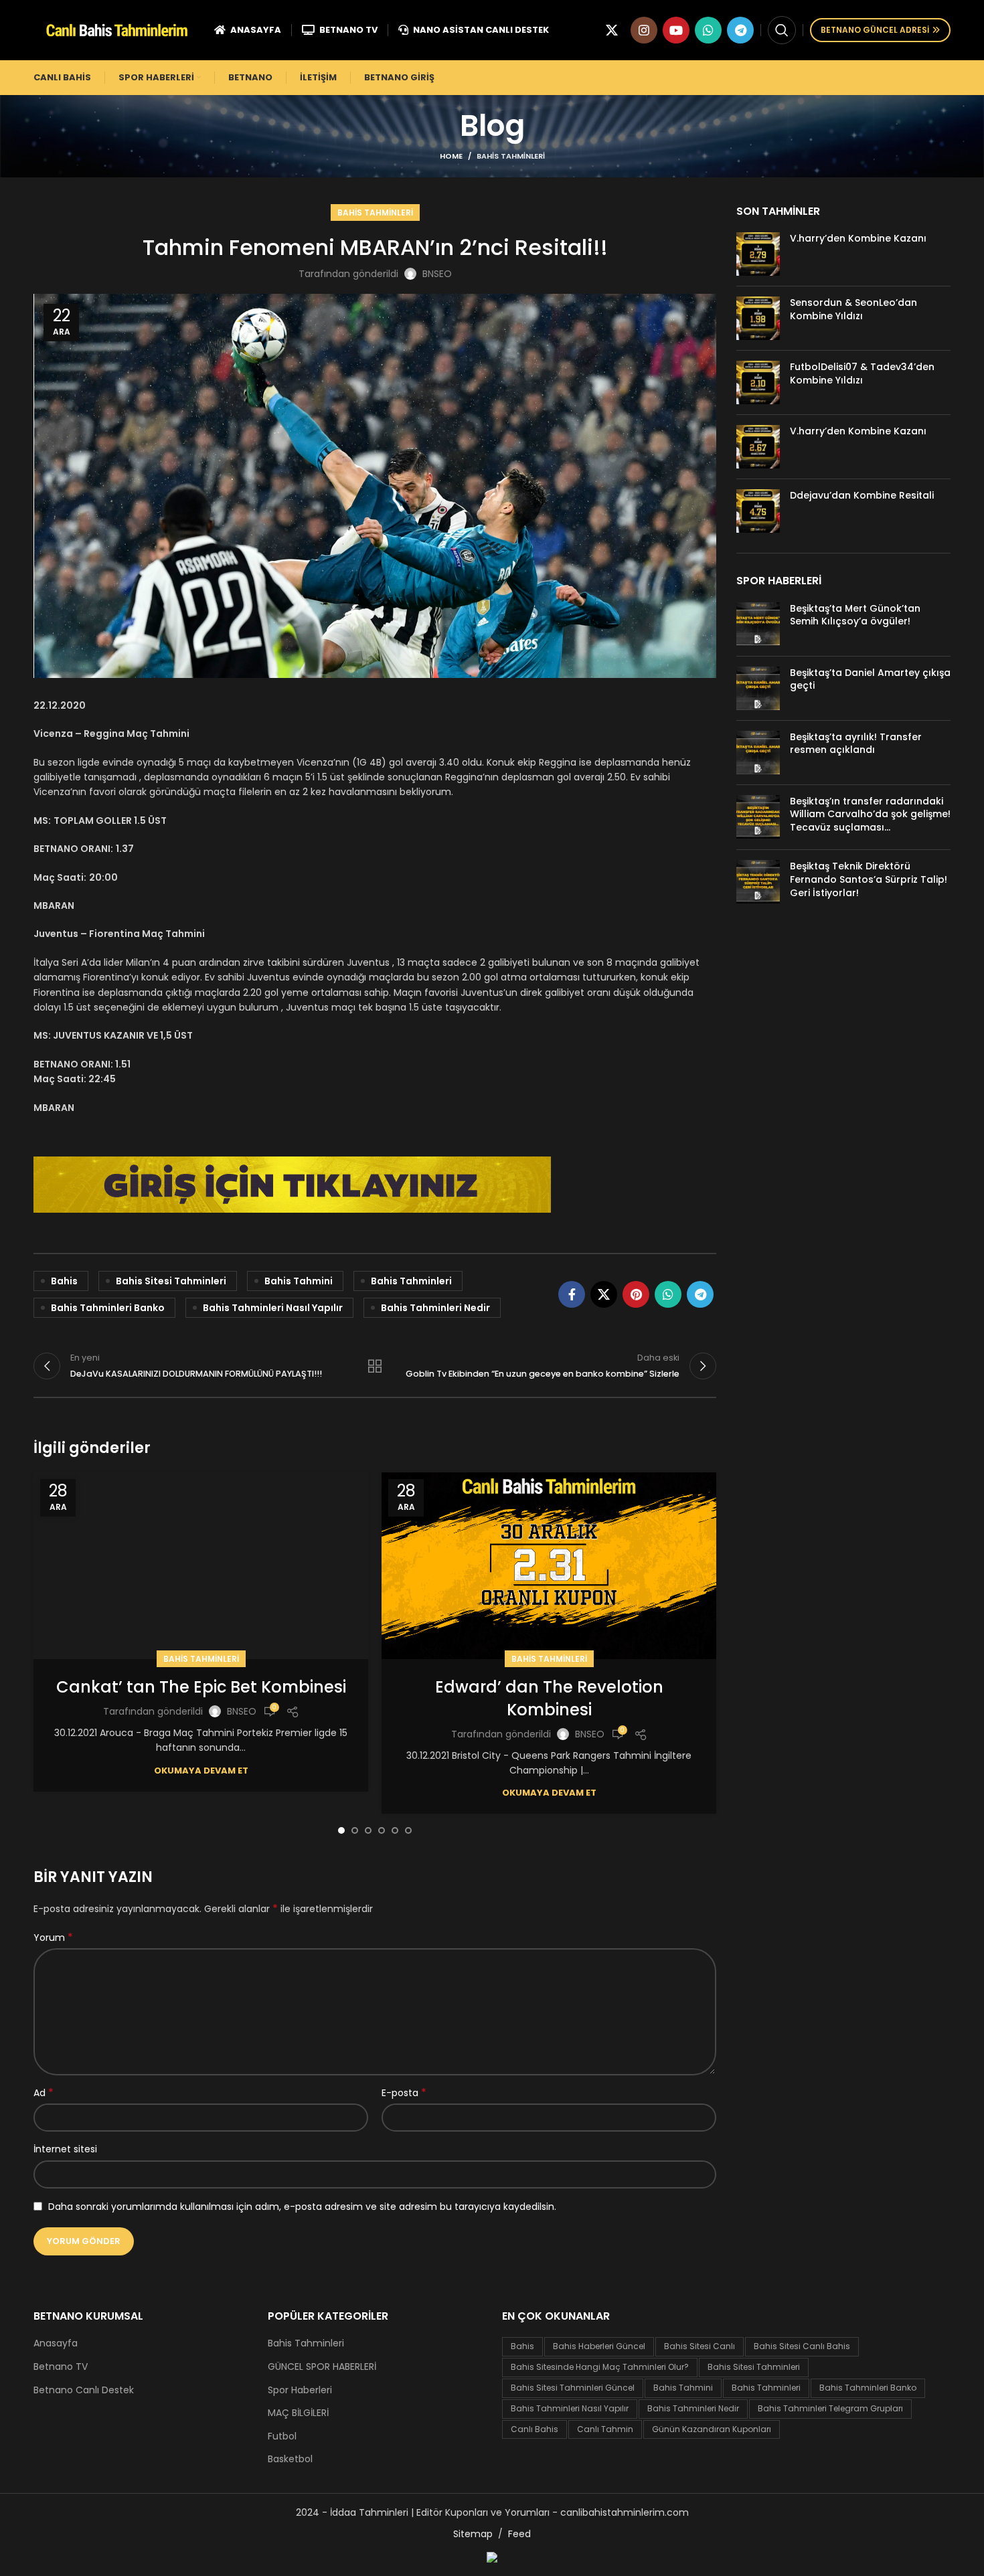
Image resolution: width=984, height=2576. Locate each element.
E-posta (404, 2093)
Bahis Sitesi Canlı (700, 2346)
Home (451, 156)
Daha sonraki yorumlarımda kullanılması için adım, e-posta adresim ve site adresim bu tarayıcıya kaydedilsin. (302, 2207)
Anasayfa (56, 2343)
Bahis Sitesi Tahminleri (171, 1281)
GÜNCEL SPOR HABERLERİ (322, 2367)
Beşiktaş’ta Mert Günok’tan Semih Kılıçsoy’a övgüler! (855, 615)
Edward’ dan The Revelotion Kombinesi (549, 1698)
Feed (519, 2534)
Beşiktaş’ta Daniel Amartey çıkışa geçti (870, 679)
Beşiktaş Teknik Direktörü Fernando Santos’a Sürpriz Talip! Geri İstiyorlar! (869, 879)
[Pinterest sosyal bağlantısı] (636, 1294)
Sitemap (473, 2534)
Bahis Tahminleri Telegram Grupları (830, 2408)
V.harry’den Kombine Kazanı (858, 238)
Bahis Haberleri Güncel (599, 2346)
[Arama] (782, 30)
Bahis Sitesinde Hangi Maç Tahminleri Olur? (600, 2367)
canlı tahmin (605, 2429)
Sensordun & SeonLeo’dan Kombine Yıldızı (853, 309)
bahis (64, 1281)
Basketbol (290, 2459)
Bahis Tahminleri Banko (108, 1308)
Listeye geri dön (375, 1366)
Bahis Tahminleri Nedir (435, 1308)
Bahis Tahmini (299, 1281)
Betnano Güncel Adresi (875, 30)
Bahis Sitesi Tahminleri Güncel (573, 2388)
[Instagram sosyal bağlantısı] (644, 30)
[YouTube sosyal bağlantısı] (676, 30)
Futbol (282, 2436)
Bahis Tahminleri (511, 156)
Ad (44, 2093)
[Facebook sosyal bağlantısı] (572, 1294)
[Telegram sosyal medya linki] (740, 30)
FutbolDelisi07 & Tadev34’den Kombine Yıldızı (862, 373)
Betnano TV (61, 2367)
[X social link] (612, 30)
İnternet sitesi (65, 2149)
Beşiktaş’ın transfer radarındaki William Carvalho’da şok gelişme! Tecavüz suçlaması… (870, 814)
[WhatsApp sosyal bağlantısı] (708, 30)
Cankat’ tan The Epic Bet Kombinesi (201, 1687)
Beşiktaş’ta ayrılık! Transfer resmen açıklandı (856, 744)
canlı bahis (535, 2429)
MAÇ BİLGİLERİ (298, 2413)
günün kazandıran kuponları (712, 2429)
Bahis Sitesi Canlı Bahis (802, 2346)
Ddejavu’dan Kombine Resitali (862, 495)
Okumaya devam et (201, 1771)
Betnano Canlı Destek (84, 2390)
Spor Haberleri (300, 2390)
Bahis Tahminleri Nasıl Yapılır (273, 1308)
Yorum (53, 1938)
